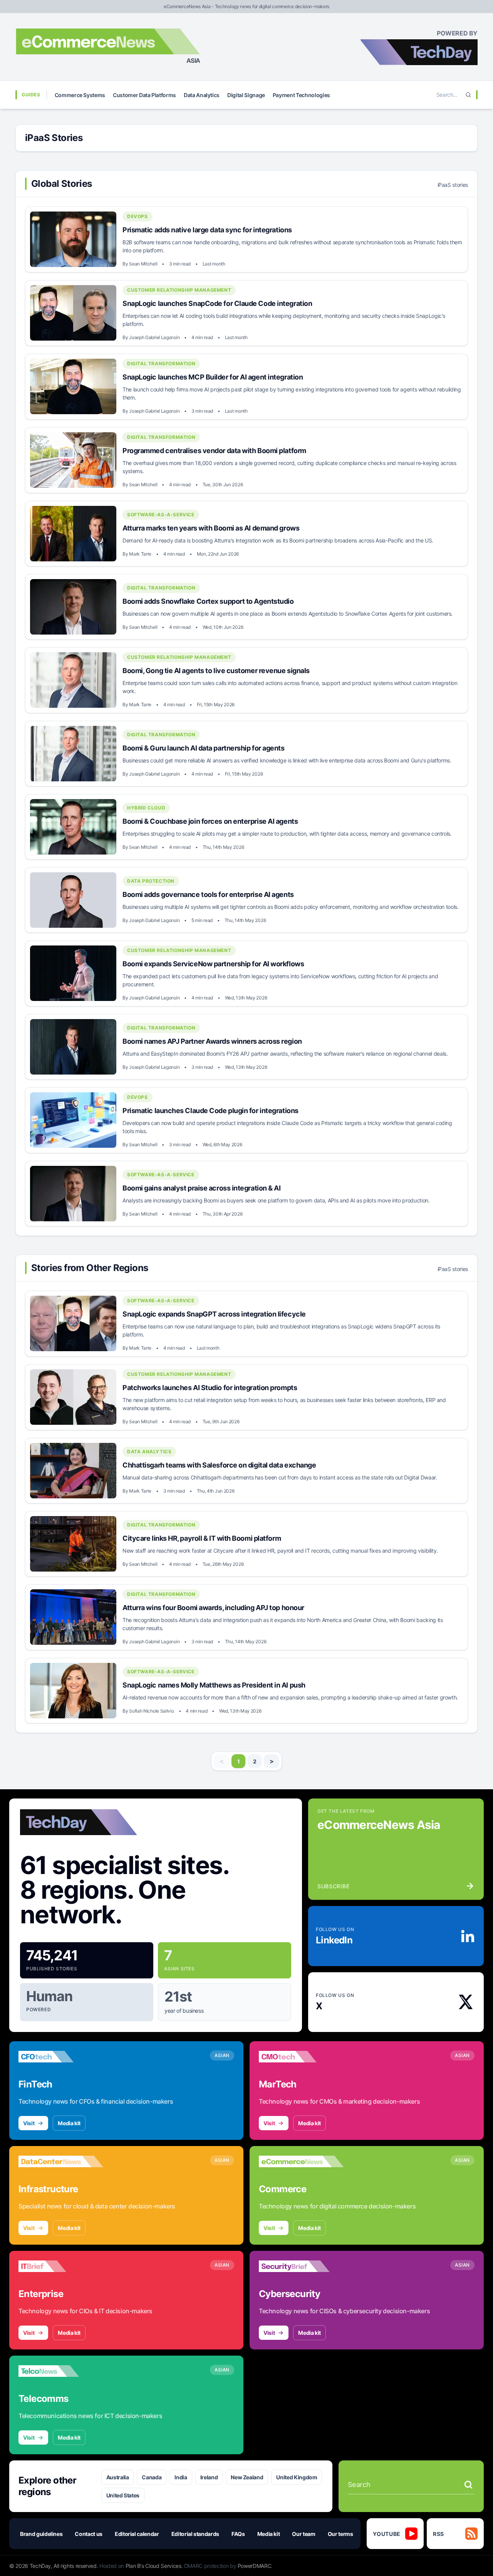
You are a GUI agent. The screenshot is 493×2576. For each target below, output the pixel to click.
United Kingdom (297, 2477)
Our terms (340, 2534)
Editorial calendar (137, 2534)
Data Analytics (202, 95)
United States (123, 2495)
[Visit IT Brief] (61, 2266)
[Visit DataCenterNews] (61, 2161)
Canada (152, 2477)
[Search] (468, 95)
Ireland (209, 2477)
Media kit (69, 2123)
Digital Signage (246, 95)
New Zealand (247, 2477)
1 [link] (239, 1761)
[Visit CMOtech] (301, 2057)
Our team (304, 2534)
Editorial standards (195, 2534)
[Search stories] (468, 2485)
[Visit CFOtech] (61, 2057)
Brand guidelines (41, 2534)
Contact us (89, 2534)
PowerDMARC (255, 2566)
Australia (118, 2477)
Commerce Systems (80, 95)
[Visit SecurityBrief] (301, 2266)
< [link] (222, 1761)
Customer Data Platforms (144, 95)
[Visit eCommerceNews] (301, 2161)
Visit (29, 2123)
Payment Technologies (301, 95)
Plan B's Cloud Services (153, 2566)
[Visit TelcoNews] (61, 2371)
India (181, 2477)
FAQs (238, 2534)
